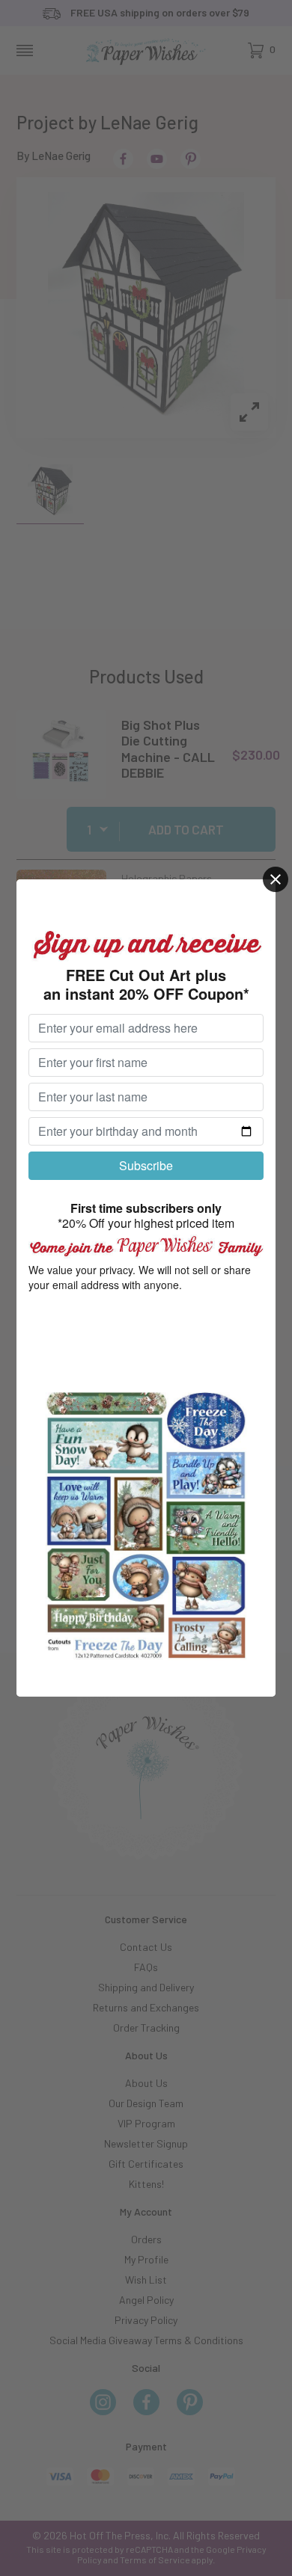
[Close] (276, 879)
